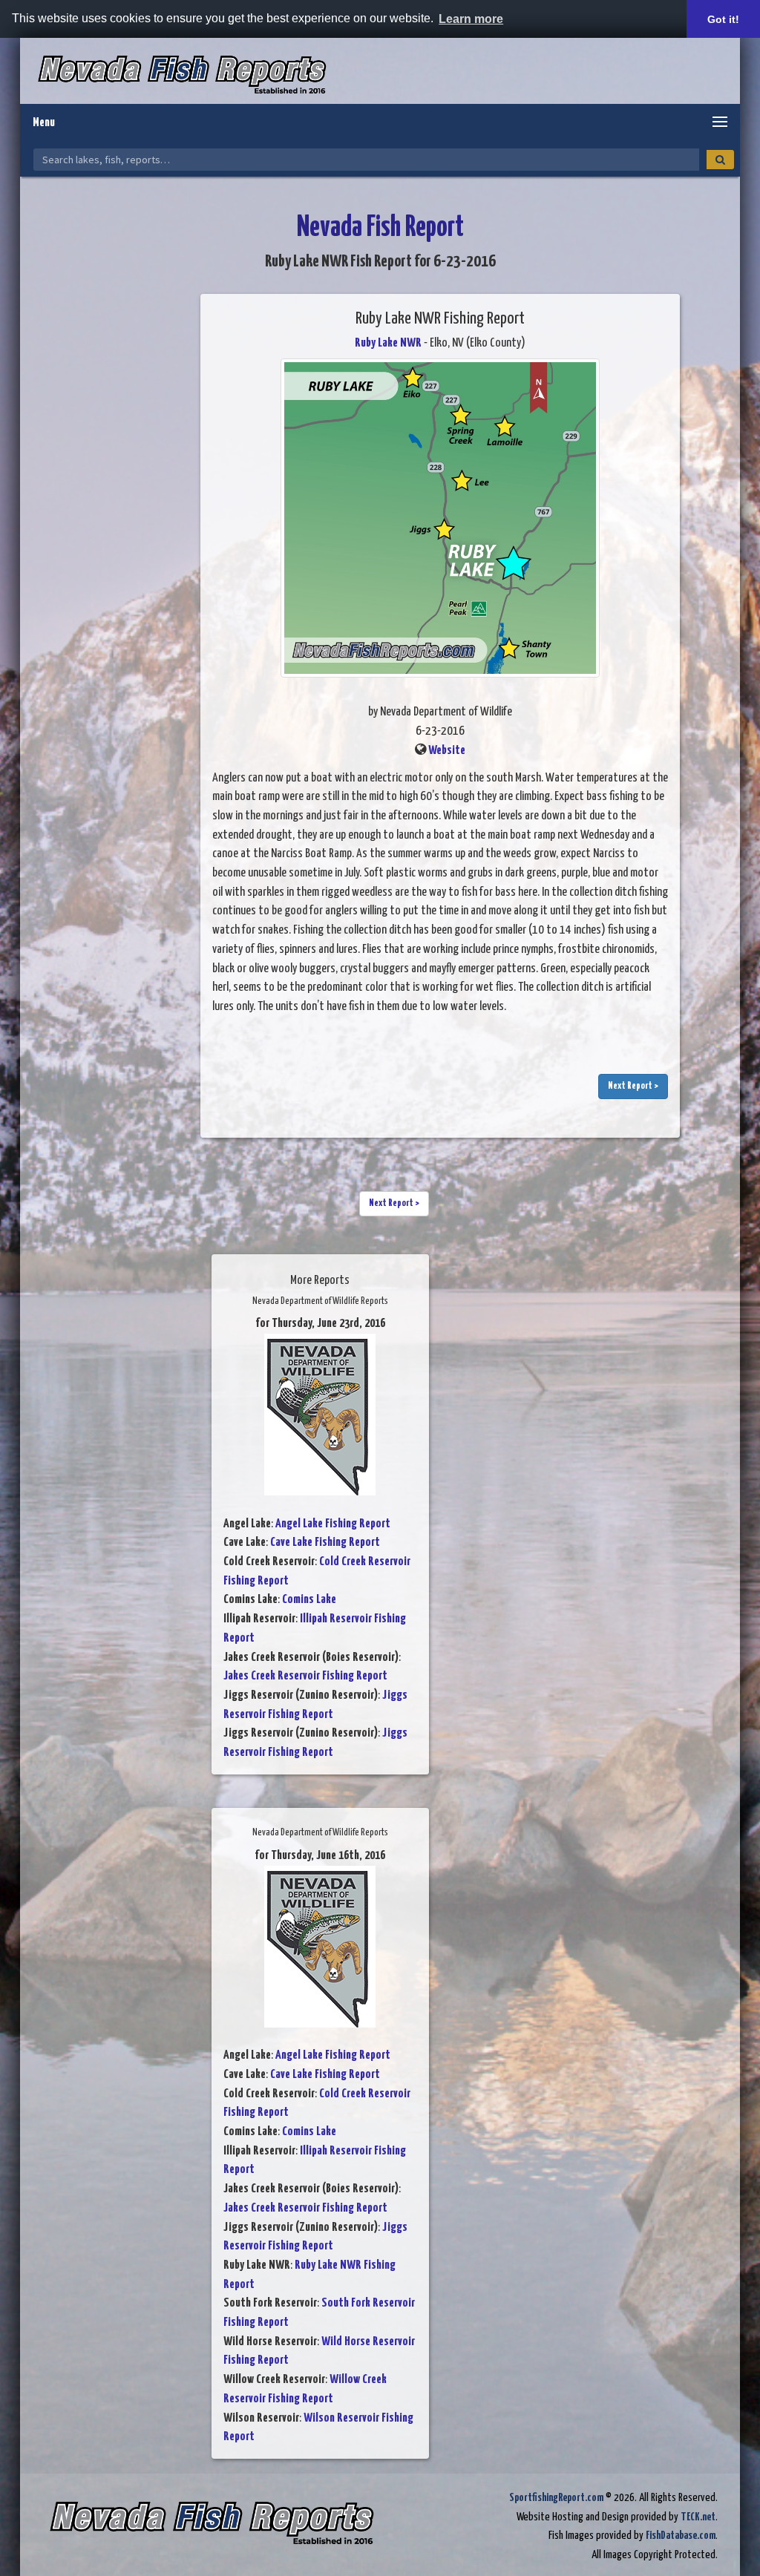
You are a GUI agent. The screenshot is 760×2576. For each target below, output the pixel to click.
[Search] (720, 160)
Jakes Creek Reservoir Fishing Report (305, 1676)
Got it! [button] (723, 19)
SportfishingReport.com (556, 2498)
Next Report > (633, 1086)
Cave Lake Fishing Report (325, 1543)
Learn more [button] (471, 19)
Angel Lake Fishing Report (333, 1524)
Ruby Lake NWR (388, 343)
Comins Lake (309, 1600)
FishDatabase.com (681, 2536)
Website (447, 751)
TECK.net (698, 2517)
